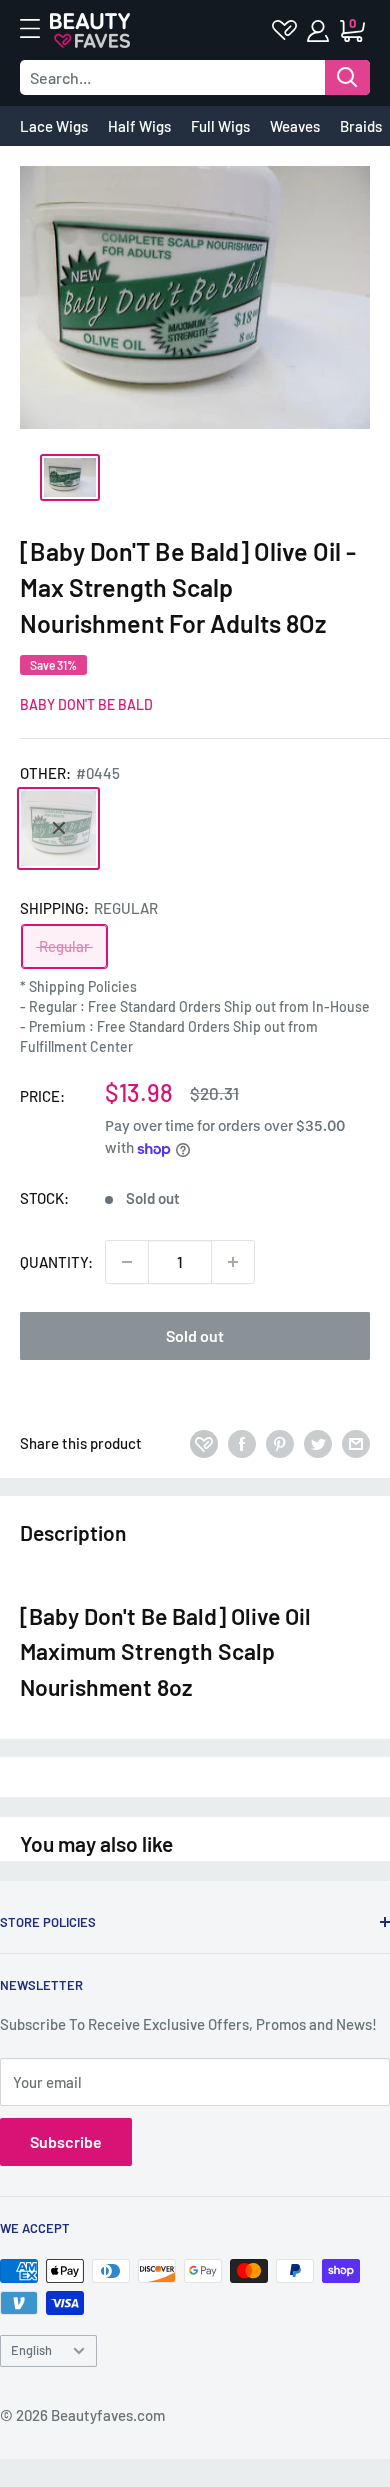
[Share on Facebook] (242, 1443)
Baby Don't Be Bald (86, 704)
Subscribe (66, 2141)
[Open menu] (40, 29)
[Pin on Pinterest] (280, 1443)
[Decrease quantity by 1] (127, 1262)
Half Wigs (139, 126)
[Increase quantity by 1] (233, 1262)
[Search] (347, 77)
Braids (361, 126)
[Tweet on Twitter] (318, 1443)
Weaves (295, 126)
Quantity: (56, 1262)
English (31, 2350)
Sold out (195, 1335)
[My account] (319, 31)
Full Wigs (220, 126)
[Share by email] (356, 1443)
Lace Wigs (54, 126)
